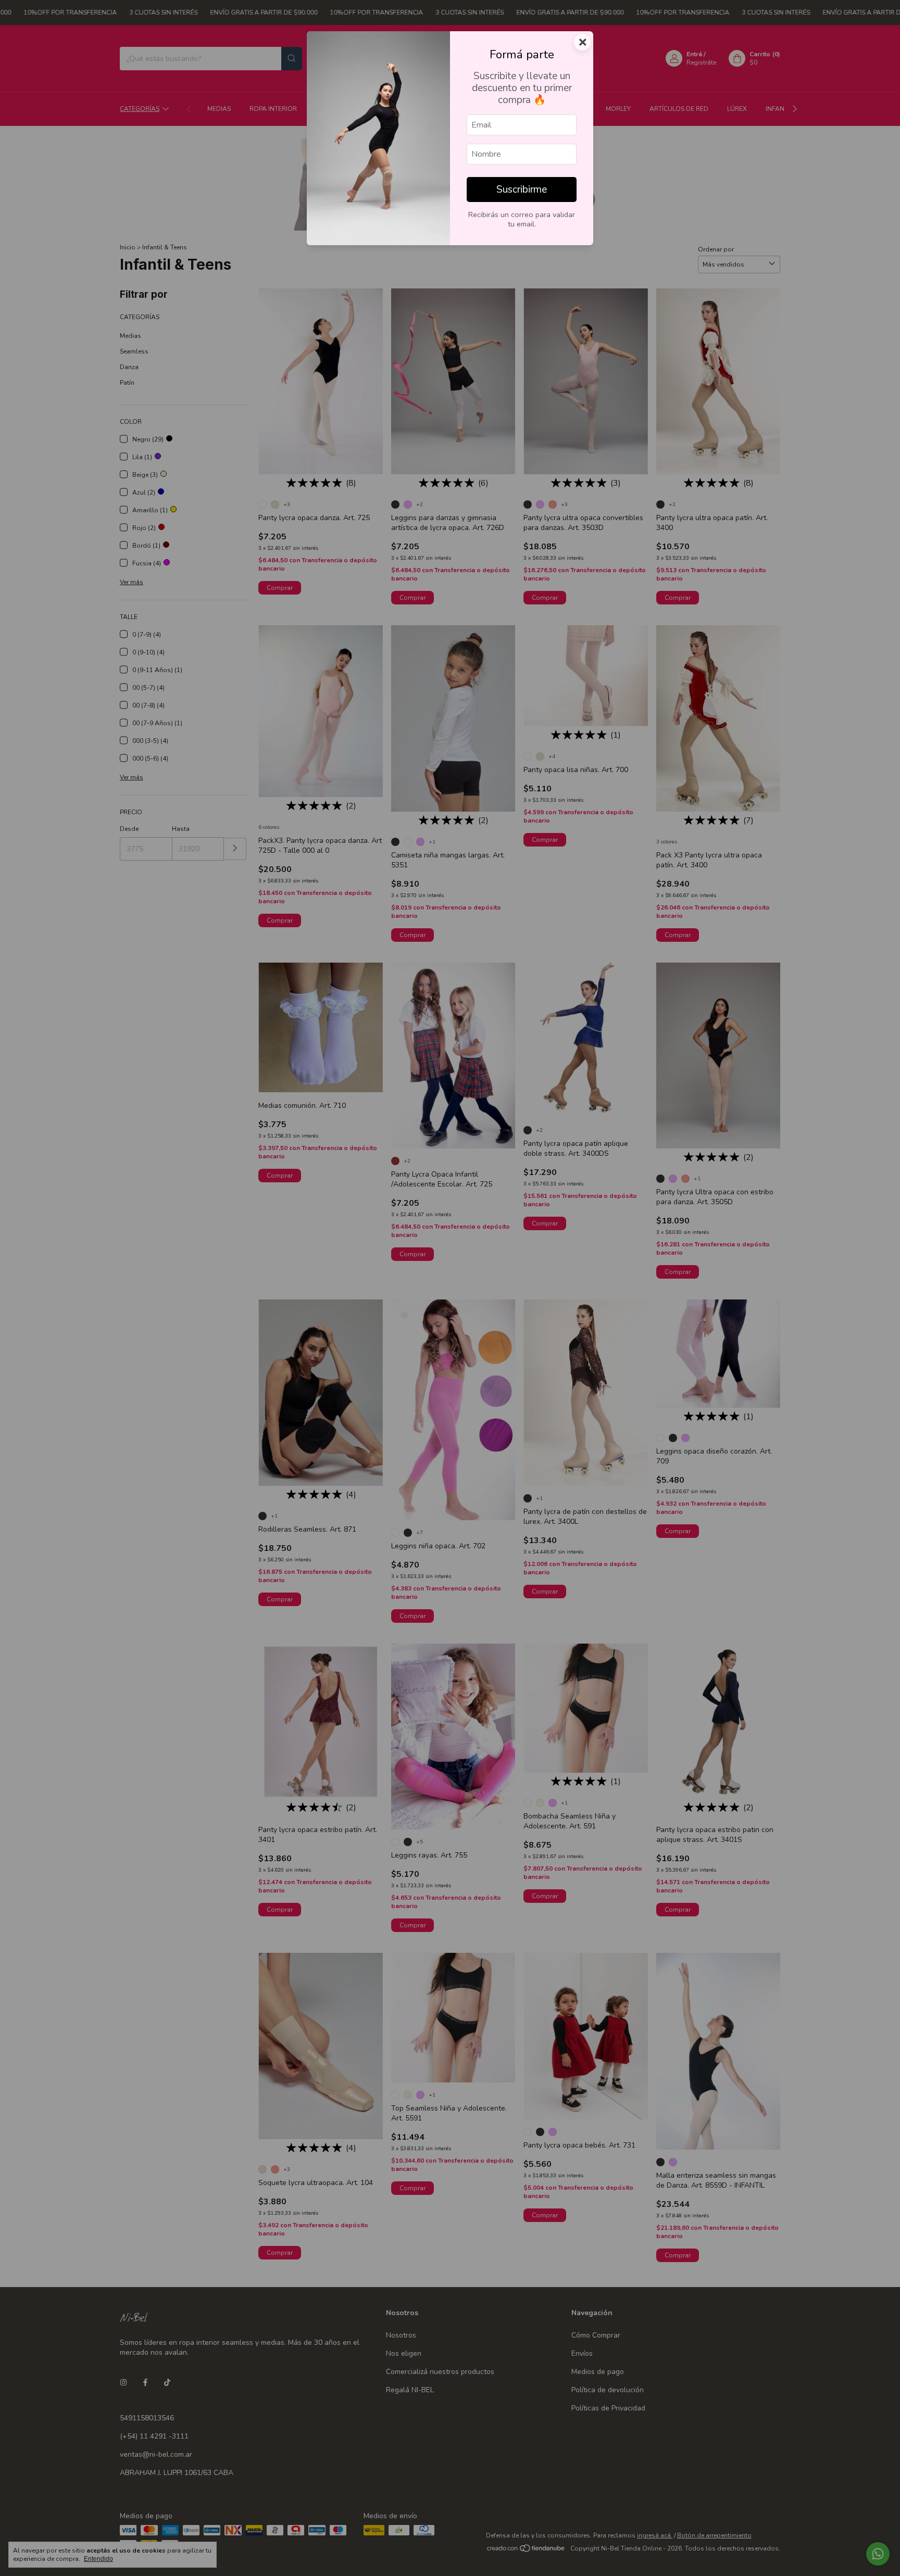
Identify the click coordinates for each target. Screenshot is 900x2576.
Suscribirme (522, 190)
